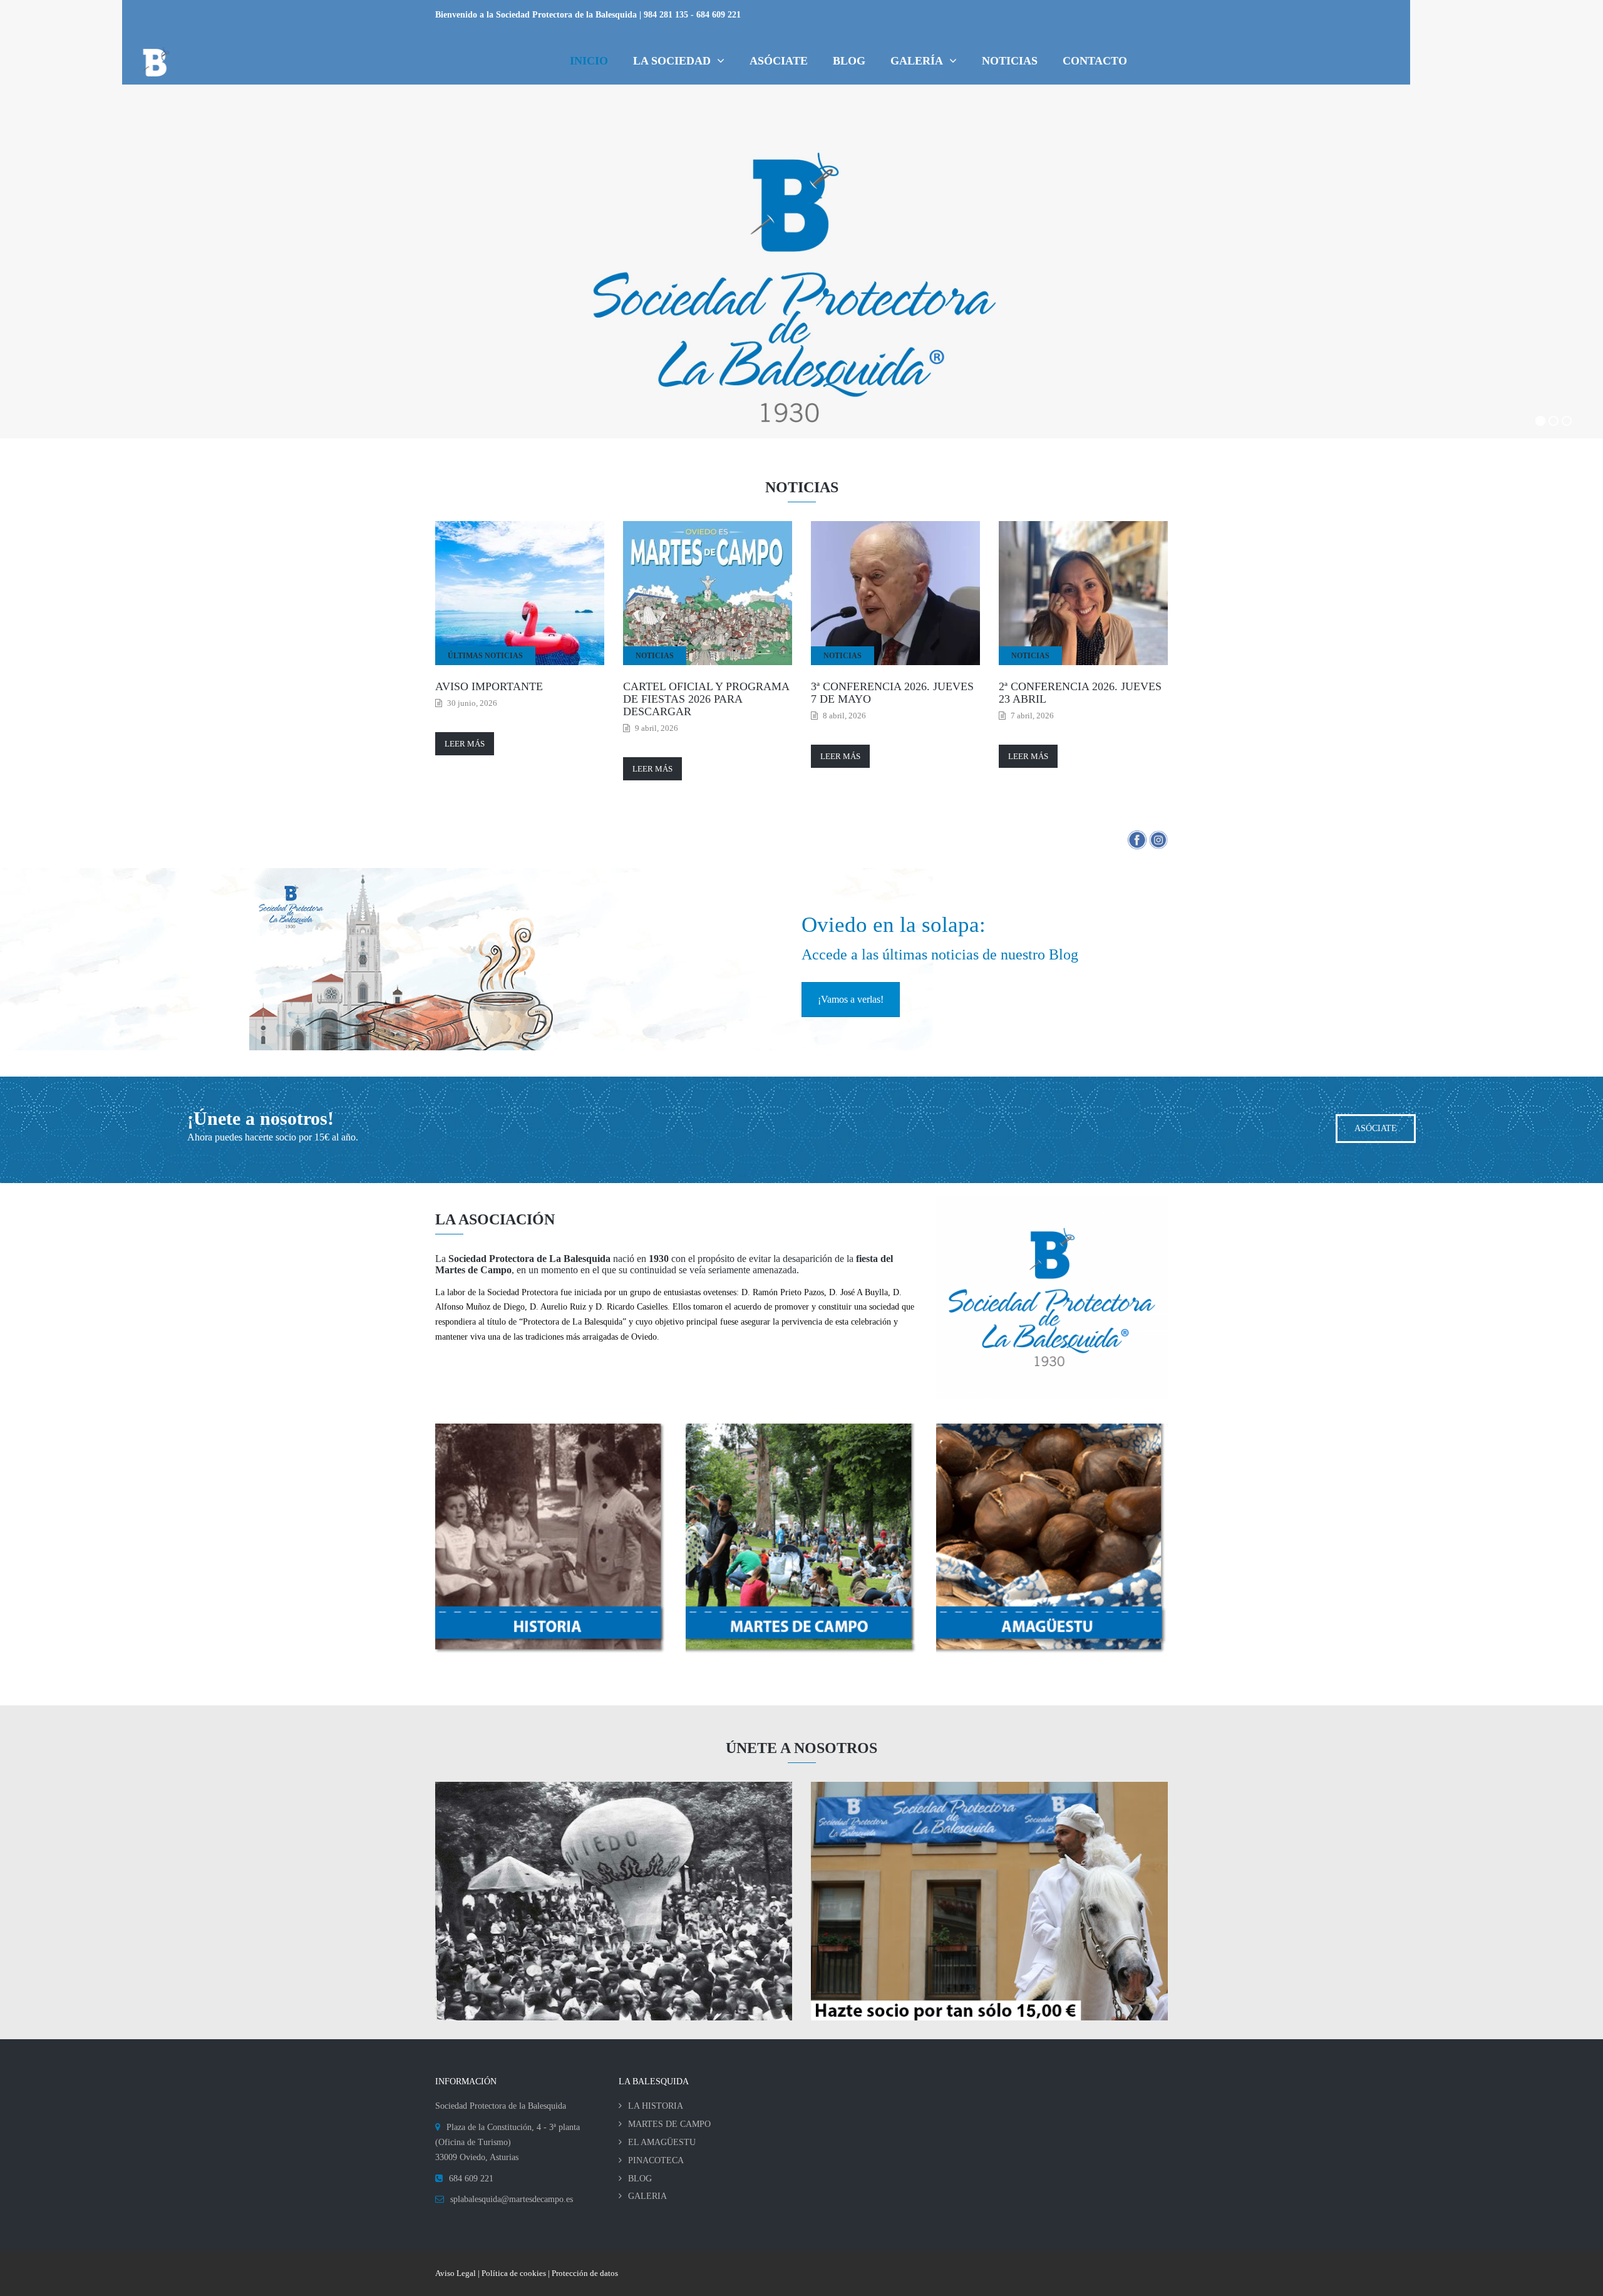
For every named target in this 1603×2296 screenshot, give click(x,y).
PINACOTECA (656, 2160)
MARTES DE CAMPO (669, 2124)
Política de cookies (514, 2273)
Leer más (465, 744)
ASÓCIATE (1376, 1128)
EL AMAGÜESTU (662, 2142)
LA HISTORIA (656, 2106)
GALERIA (647, 2196)
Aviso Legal (456, 2273)
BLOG (640, 2179)
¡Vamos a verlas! (851, 999)
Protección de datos (585, 2273)
